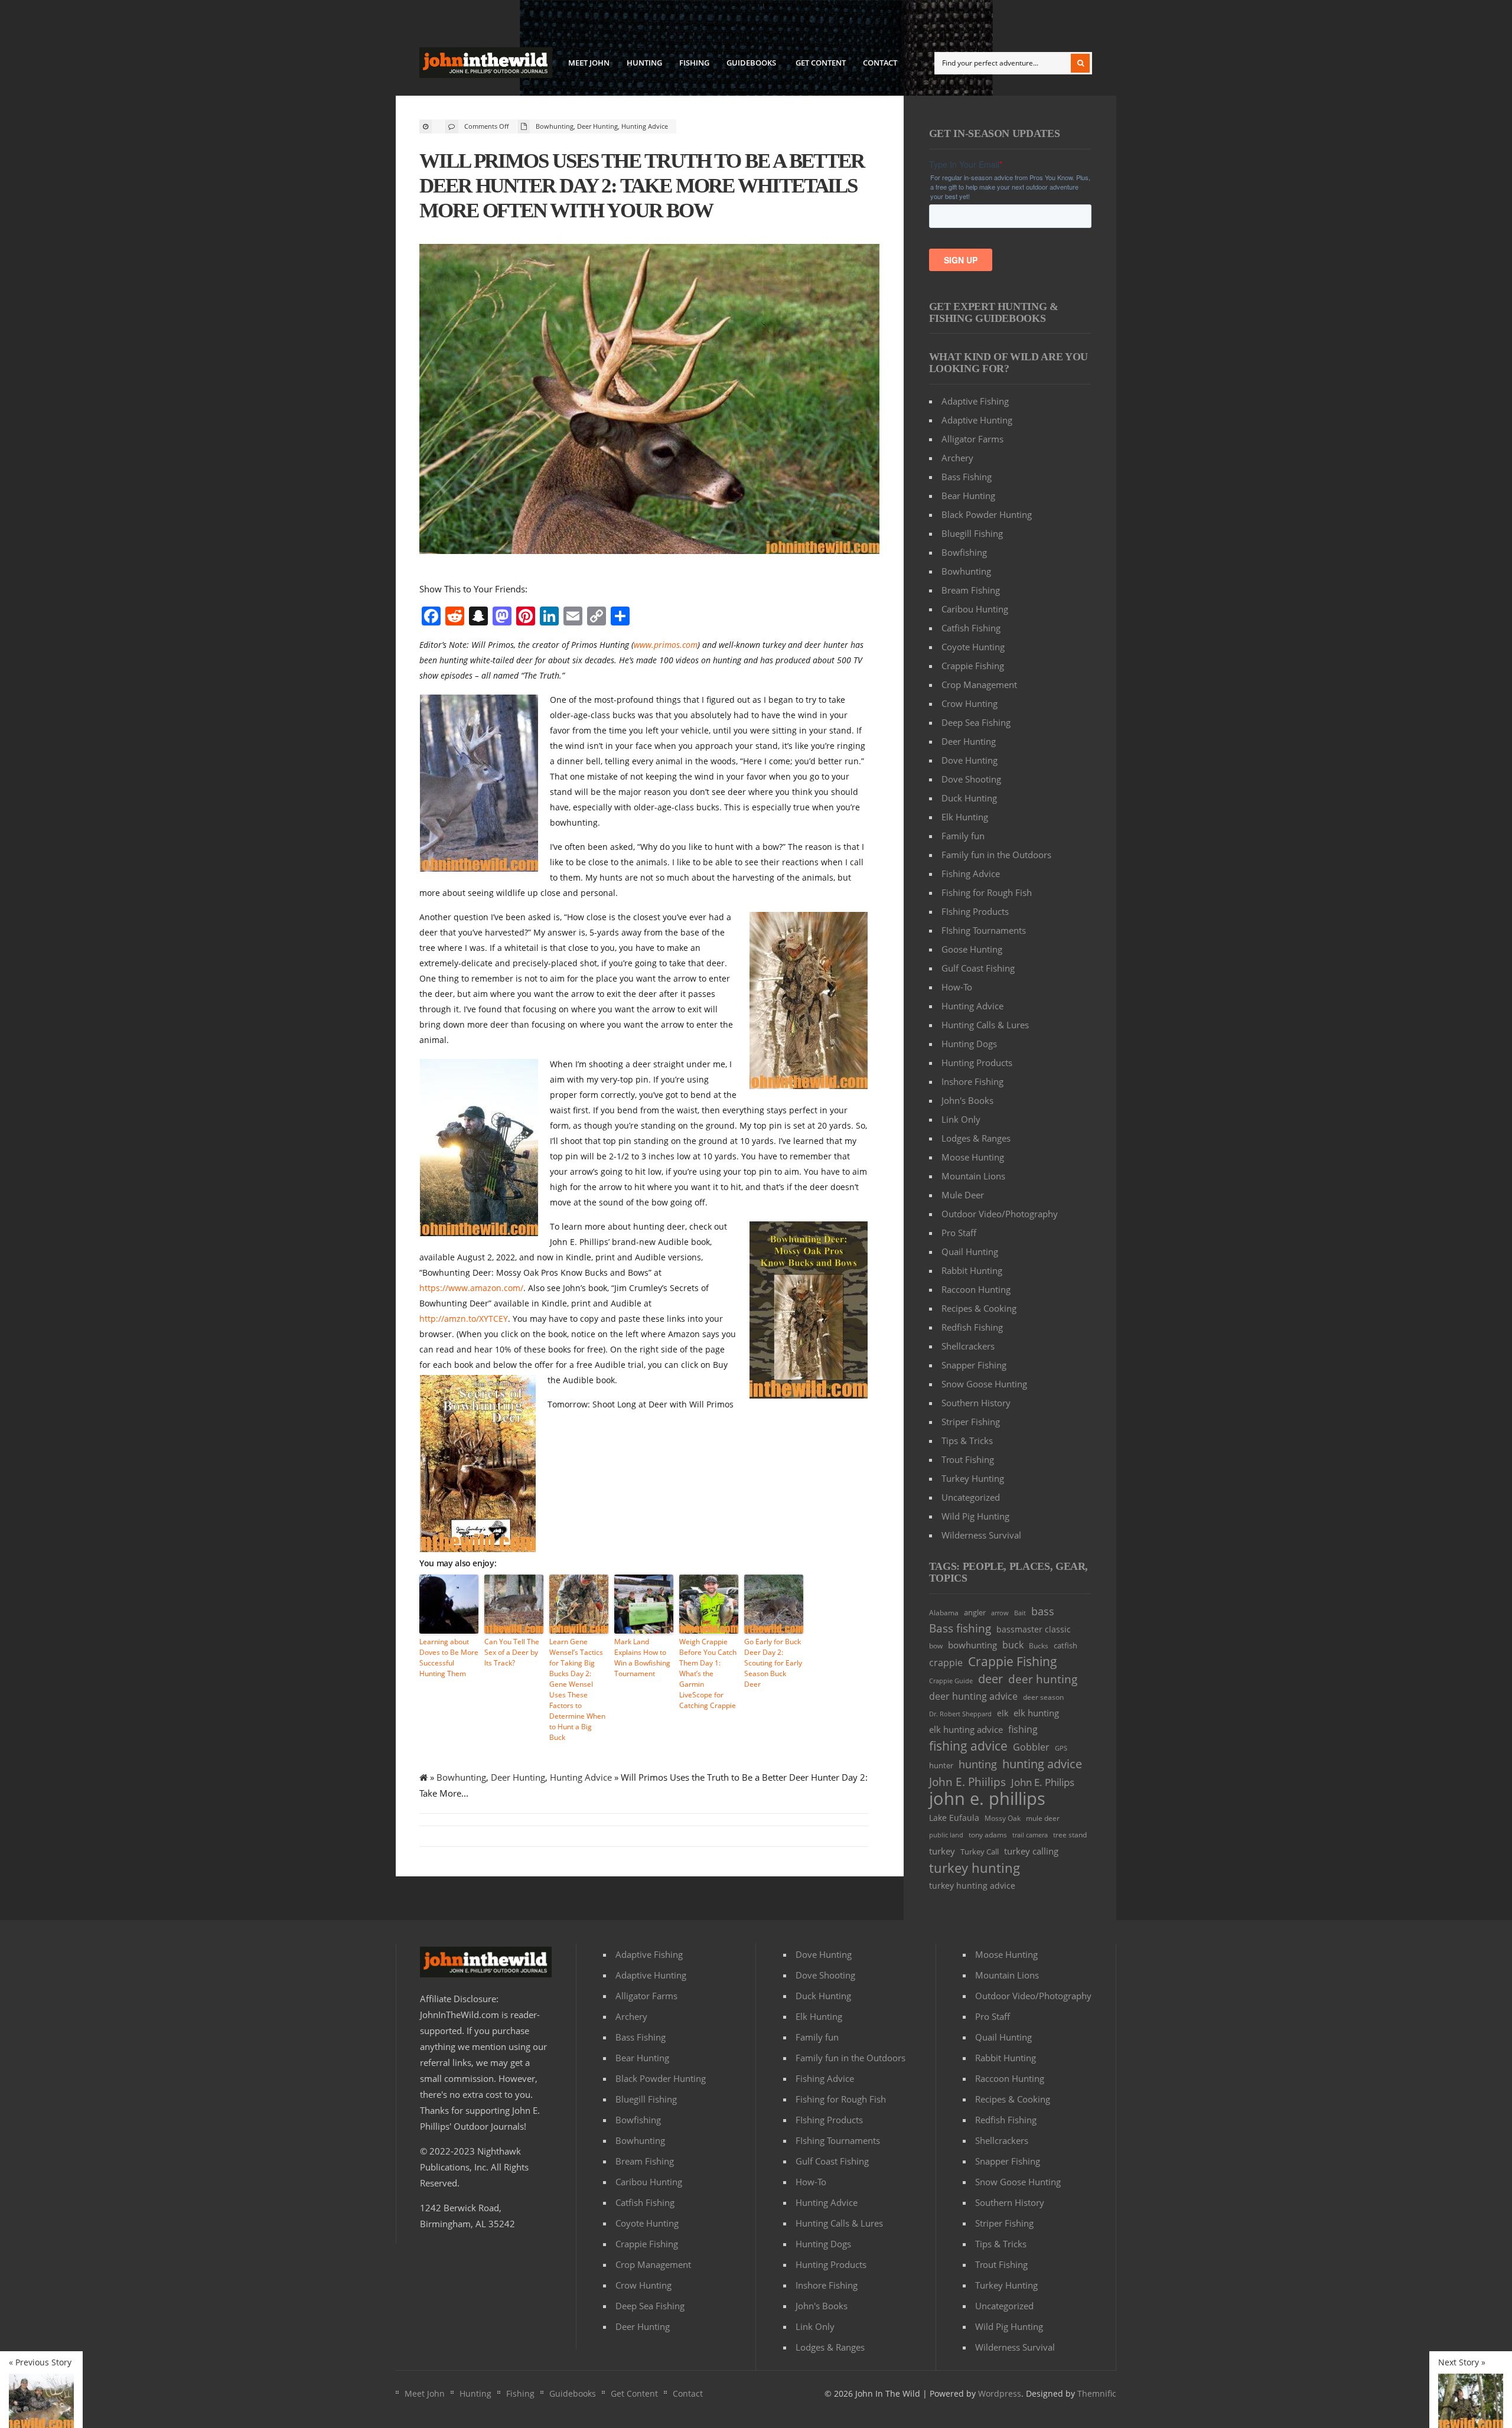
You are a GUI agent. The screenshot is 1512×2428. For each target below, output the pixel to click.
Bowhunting (555, 126)
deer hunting (1043, 1679)
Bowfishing (964, 552)
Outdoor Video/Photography (1000, 1214)
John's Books (967, 1100)
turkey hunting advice (972, 1886)
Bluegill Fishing (972, 533)
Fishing (694, 63)
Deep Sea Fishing (976, 722)
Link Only (961, 1119)
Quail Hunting (970, 1252)
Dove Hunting (970, 760)
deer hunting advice (973, 1696)
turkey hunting (975, 1868)
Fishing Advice (971, 874)
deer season (1043, 1697)
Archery (957, 458)
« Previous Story (40, 2362)
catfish (1065, 1645)
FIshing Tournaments (984, 930)
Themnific (1097, 2393)
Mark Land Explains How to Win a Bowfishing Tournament (642, 1658)
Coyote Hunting (973, 647)
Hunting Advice (645, 126)
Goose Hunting (972, 949)
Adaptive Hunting (977, 420)
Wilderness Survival (981, 1535)
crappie (946, 1663)
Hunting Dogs (969, 1044)
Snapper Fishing (974, 1365)
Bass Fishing (967, 477)
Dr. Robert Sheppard (960, 1714)
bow (936, 1646)
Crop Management (979, 685)
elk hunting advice (966, 1729)
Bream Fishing (971, 590)
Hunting (644, 63)
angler (975, 1612)
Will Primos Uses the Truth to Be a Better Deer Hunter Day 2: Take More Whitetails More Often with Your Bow (642, 186)
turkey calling (1031, 1851)
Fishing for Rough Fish (987, 892)
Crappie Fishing (973, 666)
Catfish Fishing (971, 628)
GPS (1061, 1748)
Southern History (976, 1403)
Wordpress (1000, 2393)
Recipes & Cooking (979, 1308)
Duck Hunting (969, 798)
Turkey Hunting (973, 1478)
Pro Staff (959, 1233)
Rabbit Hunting (972, 1270)
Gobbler (1031, 1747)
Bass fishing (960, 1628)
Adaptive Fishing (975, 401)
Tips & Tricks (967, 1440)
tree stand (1070, 1835)
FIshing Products (975, 911)
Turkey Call (980, 1852)
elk (1003, 1713)
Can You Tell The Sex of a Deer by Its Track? (512, 1652)
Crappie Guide (951, 1681)
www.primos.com (666, 645)
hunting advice (1042, 1764)
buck (1013, 1645)
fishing (1023, 1729)
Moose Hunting (973, 1157)
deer (990, 1679)
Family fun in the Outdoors (996, 855)
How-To (957, 987)
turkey (942, 1851)
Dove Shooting (971, 779)
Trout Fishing (968, 1459)
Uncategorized (971, 1497)
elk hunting (1036, 1713)
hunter (941, 1765)
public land (946, 1835)
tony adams (988, 1835)
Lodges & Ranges (976, 1138)
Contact (880, 63)
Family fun (963, 836)
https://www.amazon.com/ (471, 1288)
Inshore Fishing (972, 1081)
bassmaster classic (1034, 1629)
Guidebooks (748, 64)
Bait (1020, 1613)
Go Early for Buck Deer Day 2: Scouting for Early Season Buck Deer (773, 1663)
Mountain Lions (973, 1176)
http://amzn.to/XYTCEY (464, 1319)
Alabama (944, 1613)
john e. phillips (987, 1799)
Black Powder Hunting (987, 514)
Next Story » (1462, 2362)
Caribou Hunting (975, 609)
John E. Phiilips (967, 1782)
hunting (978, 1764)
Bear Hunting (968, 496)
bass (1043, 1611)
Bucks (1039, 1645)
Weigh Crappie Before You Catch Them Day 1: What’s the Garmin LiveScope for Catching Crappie (708, 1673)
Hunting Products (977, 1063)
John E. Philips (1043, 1782)
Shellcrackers (968, 1346)
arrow (1000, 1613)
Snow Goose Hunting (984, 1384)
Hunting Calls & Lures (985, 1025)
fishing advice (968, 1746)
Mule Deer (963, 1195)
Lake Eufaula (954, 1818)
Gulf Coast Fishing (978, 968)
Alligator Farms (972, 439)
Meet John (589, 63)
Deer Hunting (597, 126)
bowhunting (972, 1645)
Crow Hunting (970, 703)
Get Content (821, 63)
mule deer (1043, 1818)
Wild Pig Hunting (975, 1516)
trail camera (1030, 1835)
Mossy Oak (1003, 1818)
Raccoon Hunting (976, 1289)
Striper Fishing (971, 1422)
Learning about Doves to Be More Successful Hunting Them (449, 1658)
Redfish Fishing (972, 1327)
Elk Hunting (965, 817)
